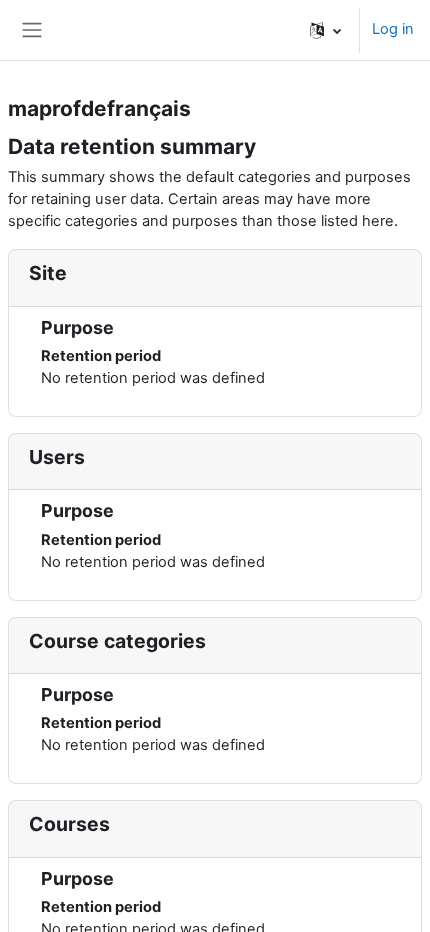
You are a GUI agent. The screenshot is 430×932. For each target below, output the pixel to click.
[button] (325, 30)
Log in (393, 29)
